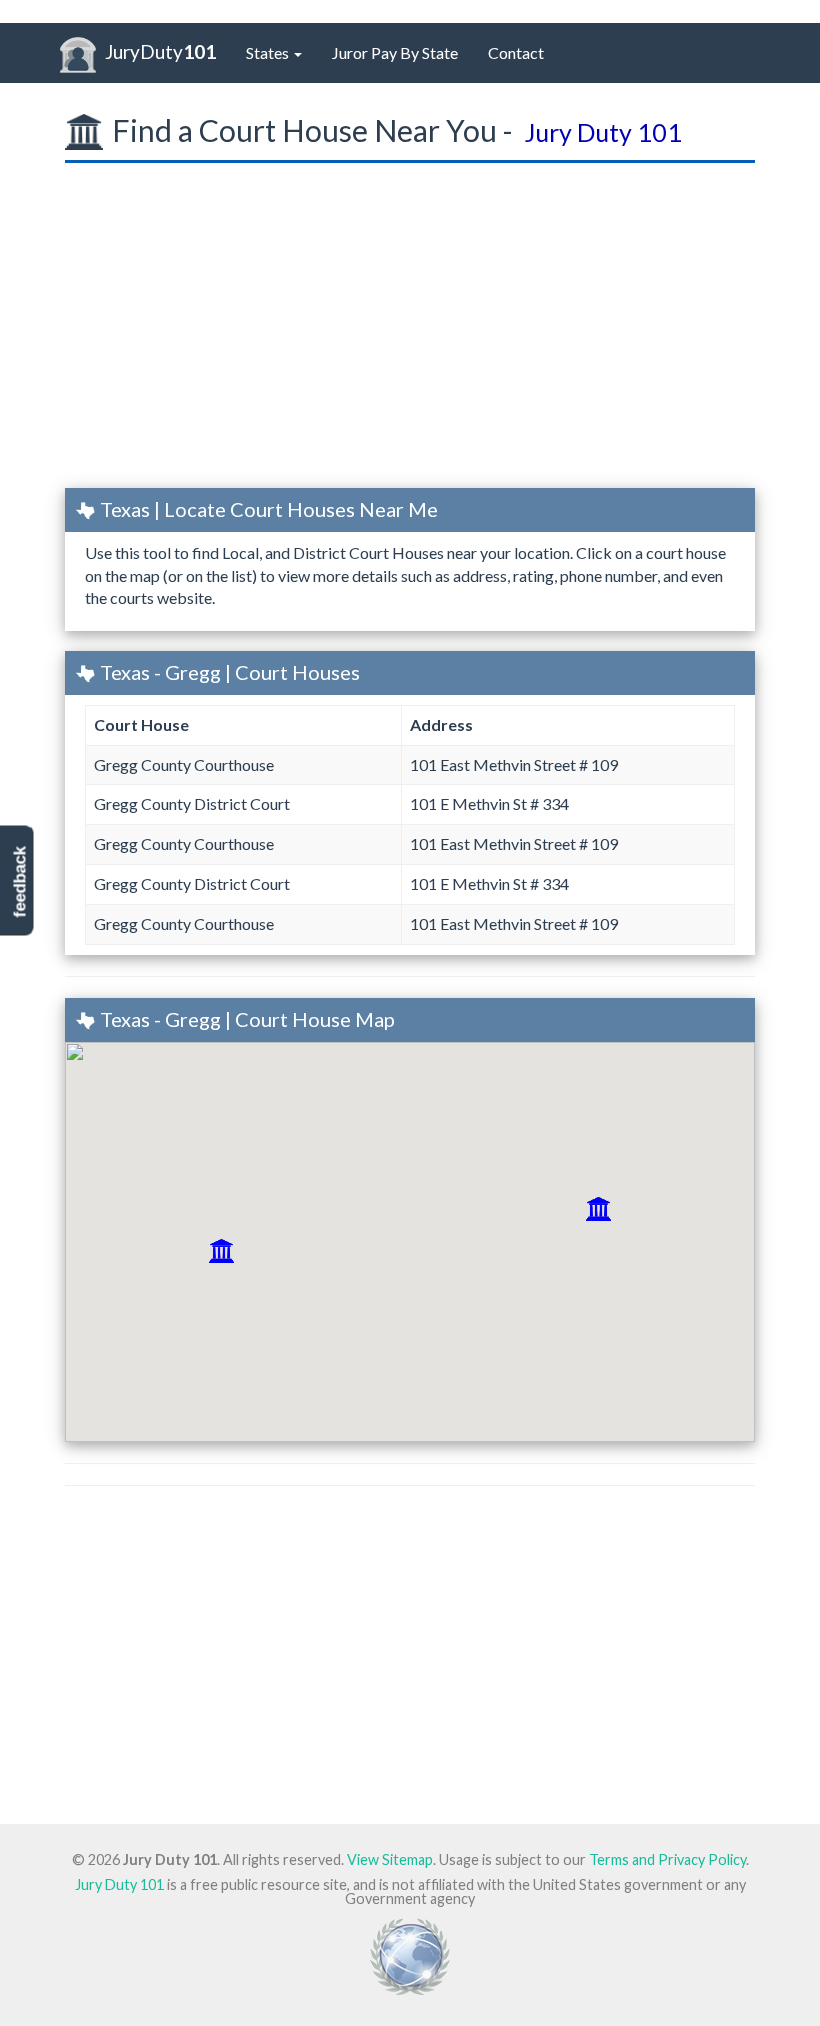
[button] (221, 1251)
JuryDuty (160, 51)
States (269, 52)
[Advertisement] (410, 332)
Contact (516, 52)
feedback (19, 882)
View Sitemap (390, 1859)
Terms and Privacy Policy (667, 1859)
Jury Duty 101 (119, 1884)
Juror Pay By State (395, 52)
